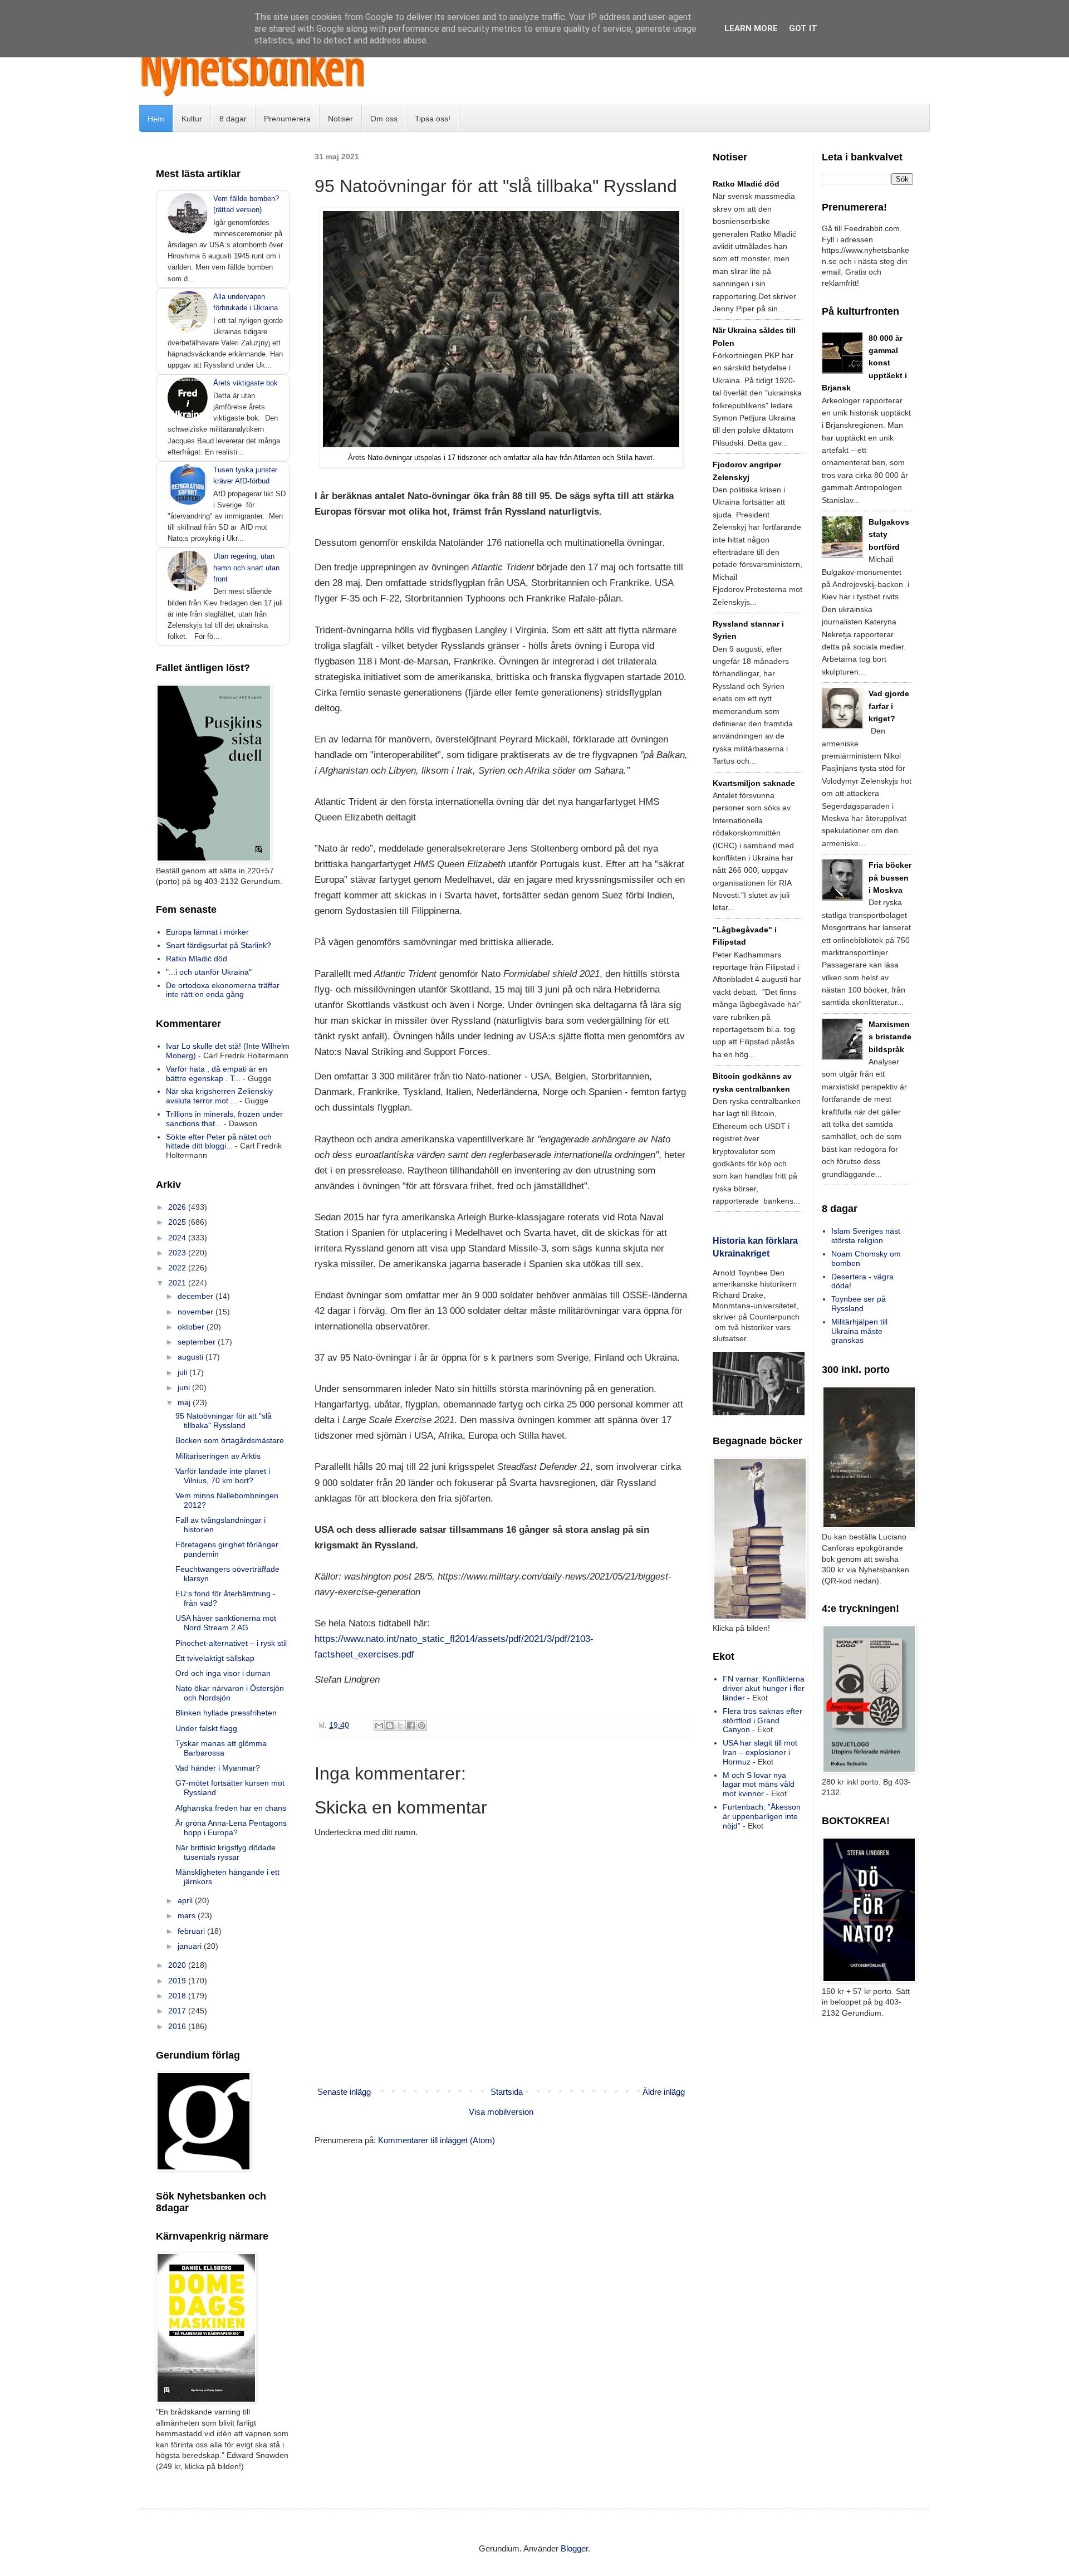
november (197, 1312)
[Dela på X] (400, 1726)
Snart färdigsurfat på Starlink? (219, 945)
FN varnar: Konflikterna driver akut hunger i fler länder (764, 1688)
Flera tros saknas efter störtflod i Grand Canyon (762, 1720)
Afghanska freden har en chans (231, 1808)
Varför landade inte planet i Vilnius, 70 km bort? (223, 1476)
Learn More (751, 28)
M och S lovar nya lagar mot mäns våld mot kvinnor (759, 1785)
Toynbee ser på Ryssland (859, 1304)
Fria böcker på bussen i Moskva (890, 878)
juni (185, 1387)
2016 (178, 2026)
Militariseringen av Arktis (218, 1456)
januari (191, 1946)
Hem (156, 119)
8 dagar (233, 119)
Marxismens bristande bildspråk (890, 1037)
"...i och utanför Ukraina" (209, 972)
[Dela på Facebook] (411, 1726)
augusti (192, 1357)
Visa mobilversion (501, 2112)
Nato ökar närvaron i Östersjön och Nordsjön (230, 1693)
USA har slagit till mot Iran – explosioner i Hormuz (760, 1752)
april (186, 1900)
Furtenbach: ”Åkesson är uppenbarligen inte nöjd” (762, 1816)
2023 (178, 1253)
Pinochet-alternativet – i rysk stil (231, 1643)
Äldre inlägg (664, 2092)
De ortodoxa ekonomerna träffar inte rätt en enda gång (223, 990)
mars (188, 1915)
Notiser (340, 119)
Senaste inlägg (344, 2092)
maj (185, 1402)
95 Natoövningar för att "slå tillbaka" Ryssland (224, 1421)
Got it (803, 28)
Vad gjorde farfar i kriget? (889, 706)
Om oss (384, 119)
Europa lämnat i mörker (207, 932)
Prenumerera (287, 119)
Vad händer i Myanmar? (218, 1768)
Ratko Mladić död (197, 959)
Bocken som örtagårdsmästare (230, 1440)
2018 (178, 1996)
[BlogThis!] (390, 1726)
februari (192, 1931)
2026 (178, 1207)
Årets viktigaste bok (246, 383)
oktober (192, 1327)
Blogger (574, 2548)
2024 (178, 1238)
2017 (178, 2011)
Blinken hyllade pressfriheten (226, 1713)
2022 (178, 1268)
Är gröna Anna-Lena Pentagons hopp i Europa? (231, 1828)
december (197, 1296)
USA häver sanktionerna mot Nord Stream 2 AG (226, 1623)
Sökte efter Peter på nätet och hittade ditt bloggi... (219, 1142)
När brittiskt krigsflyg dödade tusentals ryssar (225, 1852)
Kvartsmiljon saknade (754, 783)
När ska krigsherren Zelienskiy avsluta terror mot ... (219, 1096)
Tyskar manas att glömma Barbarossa (221, 1748)
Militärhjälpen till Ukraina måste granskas (859, 1331)
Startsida (507, 2092)
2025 (178, 1222)
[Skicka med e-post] (379, 1726)
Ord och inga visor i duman (223, 1673)
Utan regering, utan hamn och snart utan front (246, 567)
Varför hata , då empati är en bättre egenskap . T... (217, 1074)
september (198, 1342)
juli (183, 1372)
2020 (178, 1965)
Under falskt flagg (206, 1728)
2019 (178, 1981)
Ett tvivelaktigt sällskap (215, 1658)
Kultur (192, 119)
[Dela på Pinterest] (421, 1726)
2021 (178, 1283)
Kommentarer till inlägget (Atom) (437, 2140)
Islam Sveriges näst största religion (866, 1236)
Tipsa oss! (433, 119)
